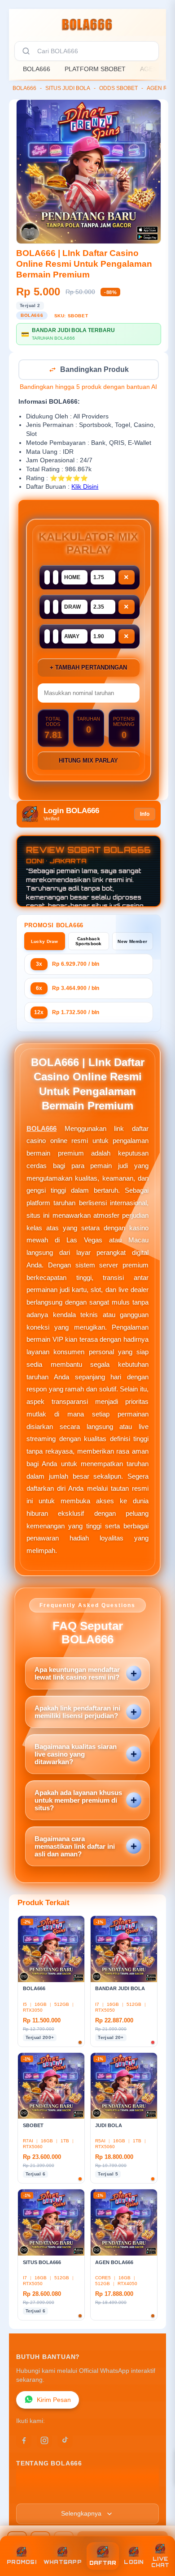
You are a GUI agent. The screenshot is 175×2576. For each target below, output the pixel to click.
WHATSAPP (63, 2562)
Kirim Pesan (54, 2401)
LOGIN (134, 2562)
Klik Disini (85, 488)
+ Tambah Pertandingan (88, 668)
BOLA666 (37, 69)
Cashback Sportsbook (89, 942)
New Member (132, 942)
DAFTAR (103, 2563)
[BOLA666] (87, 24)
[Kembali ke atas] (158, 2537)
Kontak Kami (35, 2493)
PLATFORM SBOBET (95, 69)
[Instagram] (44, 2441)
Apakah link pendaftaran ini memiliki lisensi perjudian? (77, 1713)
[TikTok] (65, 2441)
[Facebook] (24, 2441)
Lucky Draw (45, 942)
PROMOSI (22, 2562)
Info (145, 815)
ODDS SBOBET (118, 88)
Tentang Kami (37, 2480)
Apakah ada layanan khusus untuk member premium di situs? (78, 1801)
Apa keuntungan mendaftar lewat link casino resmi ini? (77, 1674)
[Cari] (26, 51)
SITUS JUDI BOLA (68, 88)
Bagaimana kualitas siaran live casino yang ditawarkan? (76, 1755)
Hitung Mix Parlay (88, 761)
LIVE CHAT (160, 2562)
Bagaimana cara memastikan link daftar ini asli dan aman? (75, 1847)
